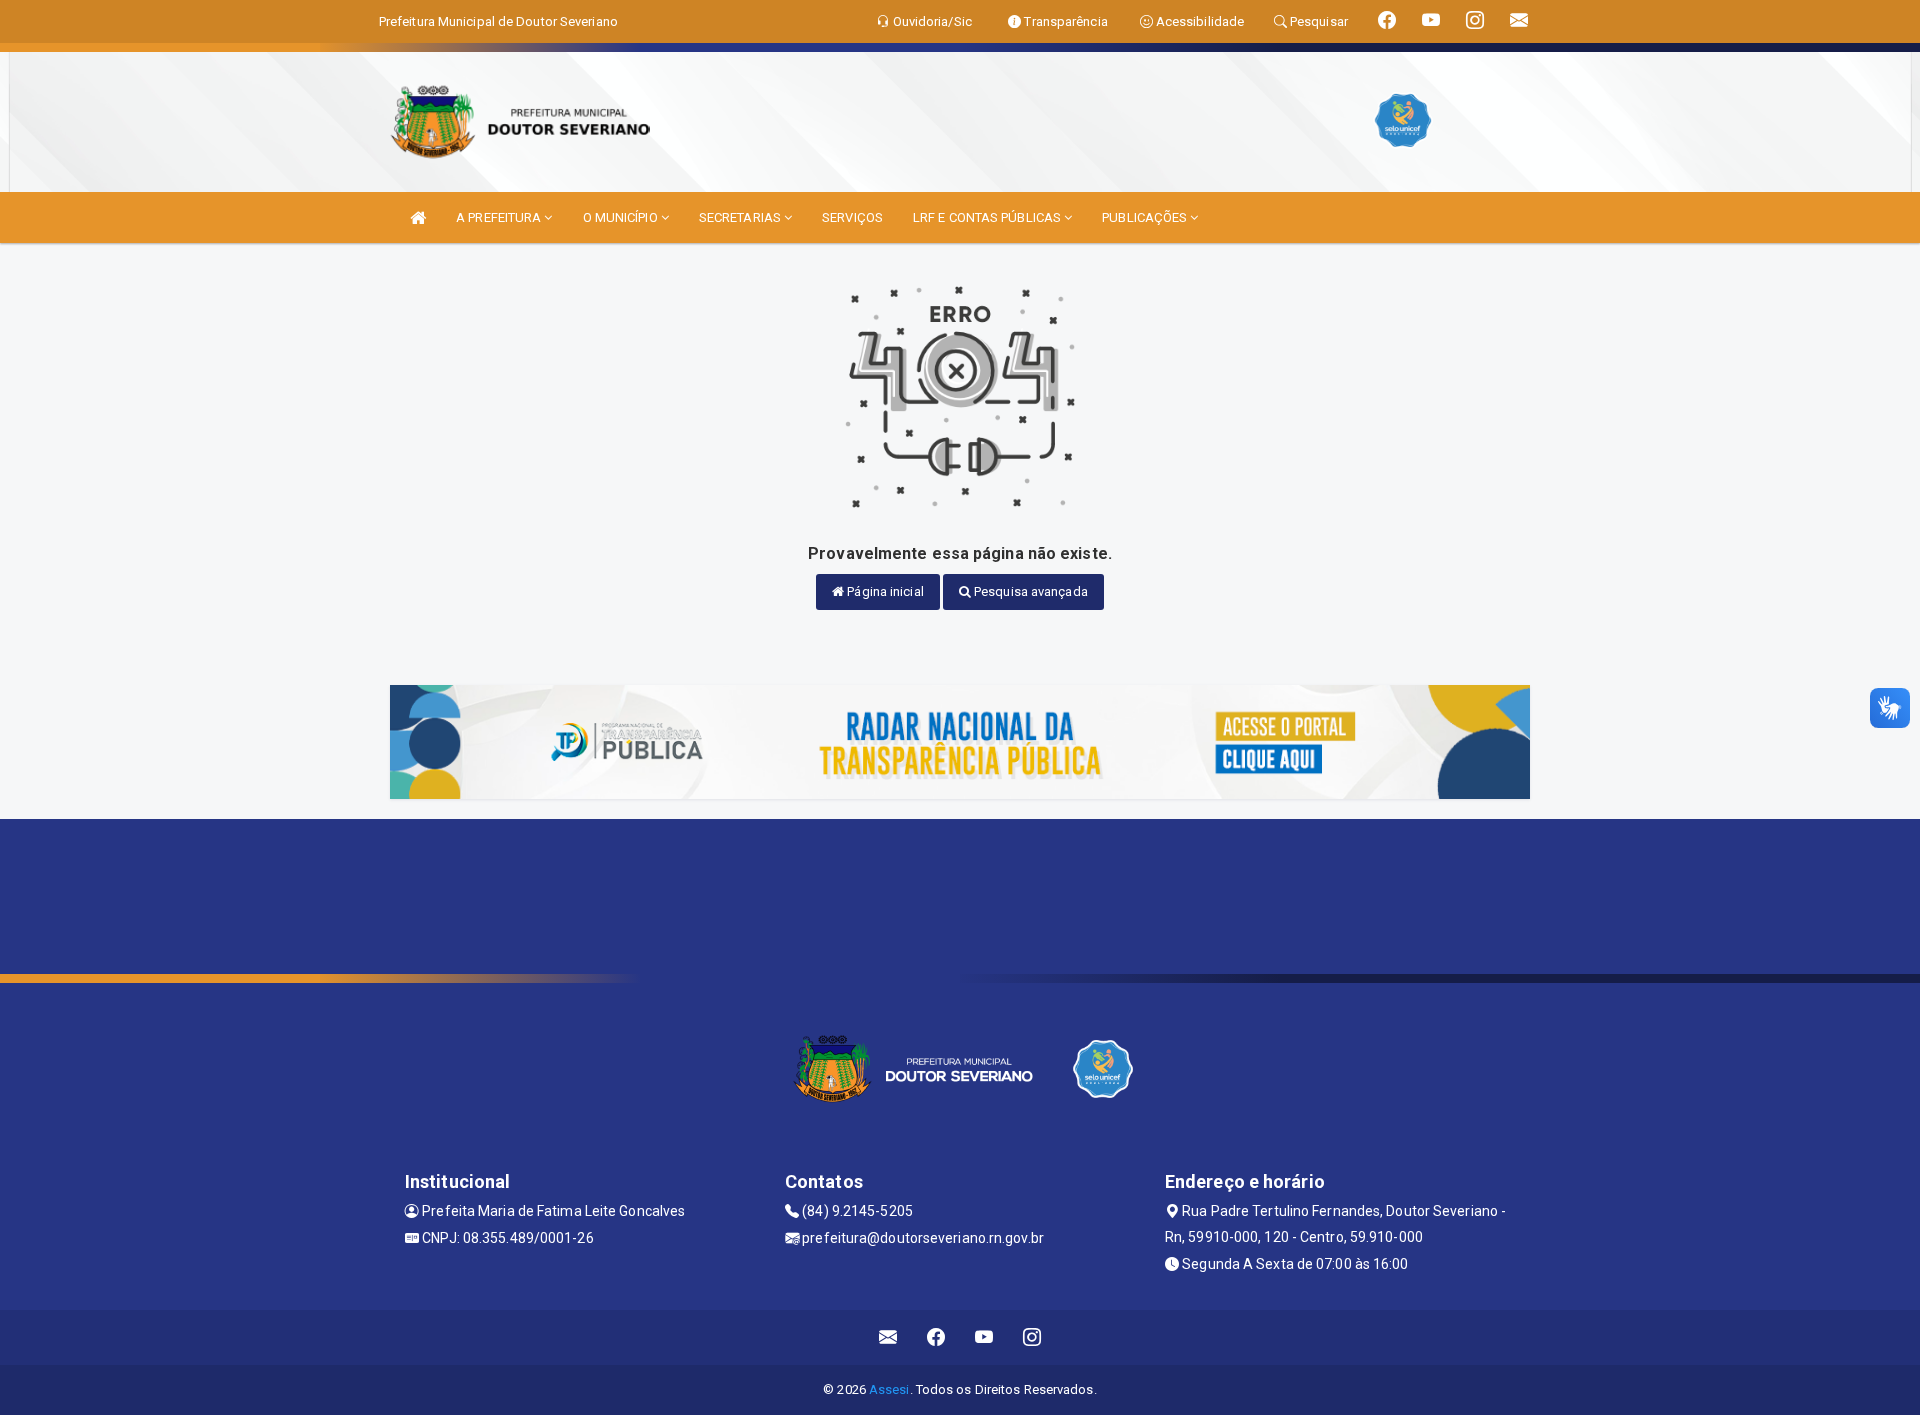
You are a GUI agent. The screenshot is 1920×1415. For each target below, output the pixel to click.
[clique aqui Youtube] (984, 1337)
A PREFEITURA (500, 217)
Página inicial (884, 591)
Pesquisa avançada (1029, 591)
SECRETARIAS (741, 217)
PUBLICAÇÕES (1146, 217)
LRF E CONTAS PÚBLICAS (988, 217)
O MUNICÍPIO (622, 217)
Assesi (889, 1389)
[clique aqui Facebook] (936, 1337)
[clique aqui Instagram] (1032, 1337)
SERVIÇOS (852, 217)
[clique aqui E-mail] (888, 1337)
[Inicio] (418, 217)
